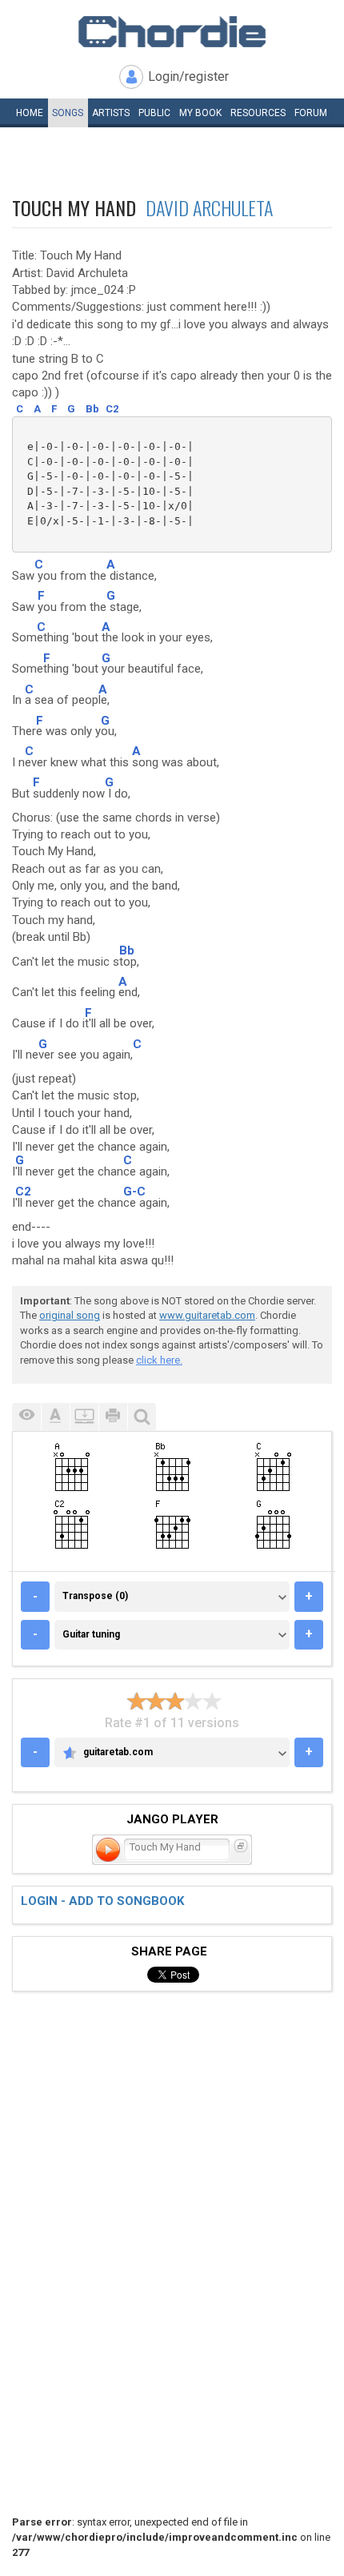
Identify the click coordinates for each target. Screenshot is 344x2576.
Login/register (188, 76)
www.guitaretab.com (207, 1315)
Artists (111, 113)
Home (30, 113)
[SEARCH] (142, 1417)
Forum (311, 113)
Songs (68, 113)
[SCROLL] (84, 1417)
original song (70, 1315)
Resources (258, 113)
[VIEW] (26, 1417)
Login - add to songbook (102, 1901)
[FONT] (55, 1417)
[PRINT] (113, 1417)
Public (154, 113)
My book (200, 113)
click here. (159, 1360)
